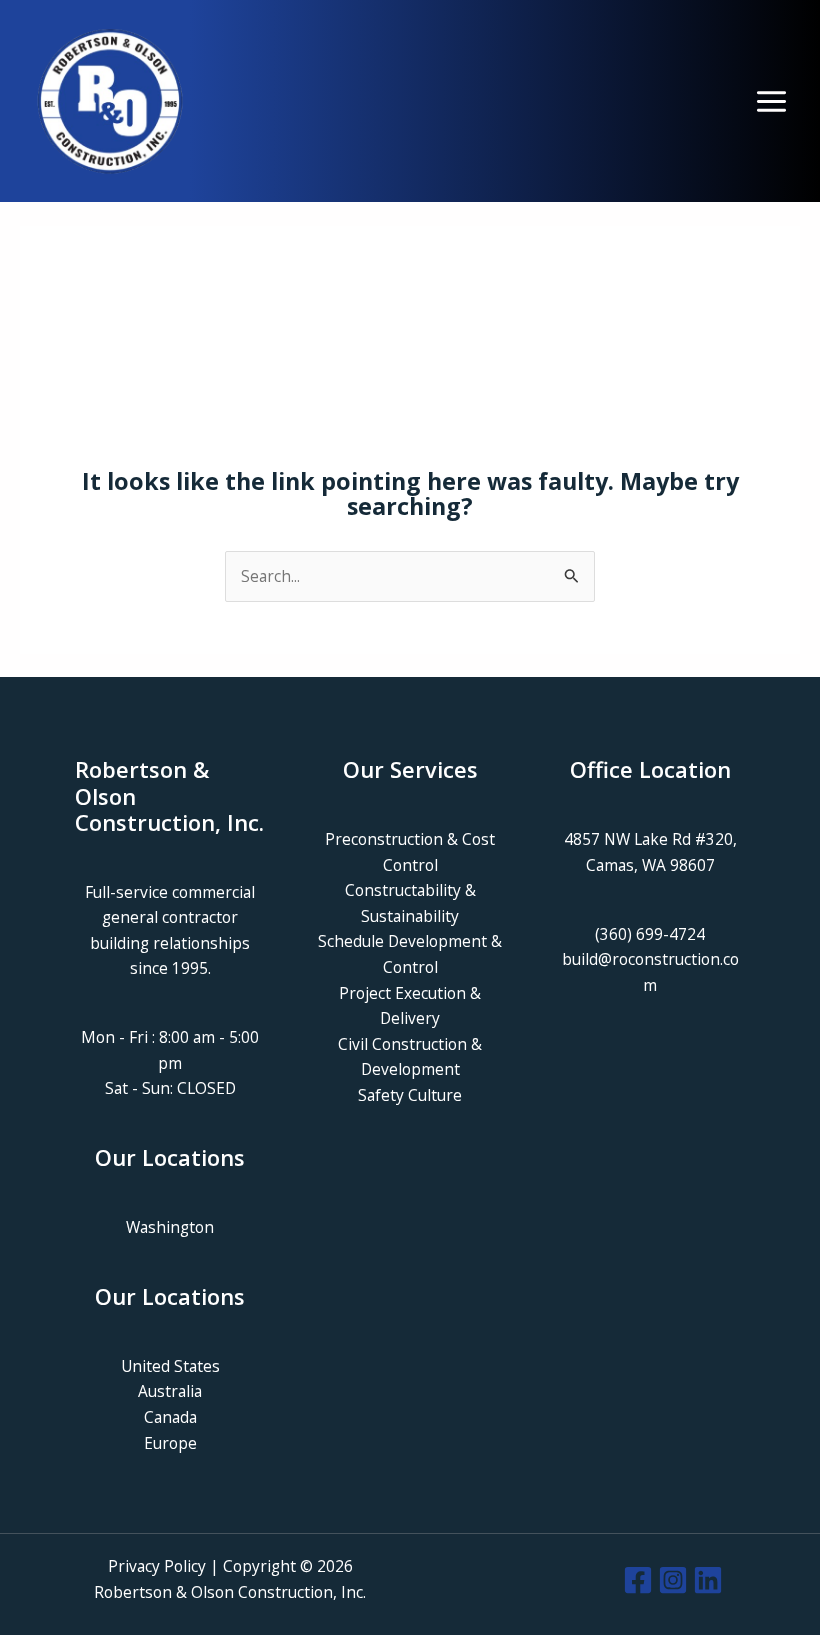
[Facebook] (638, 1580)
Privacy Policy (157, 1566)
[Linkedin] (708, 1580)
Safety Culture (410, 1095)
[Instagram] (673, 1580)
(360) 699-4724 (650, 934)
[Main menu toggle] (771, 101)
